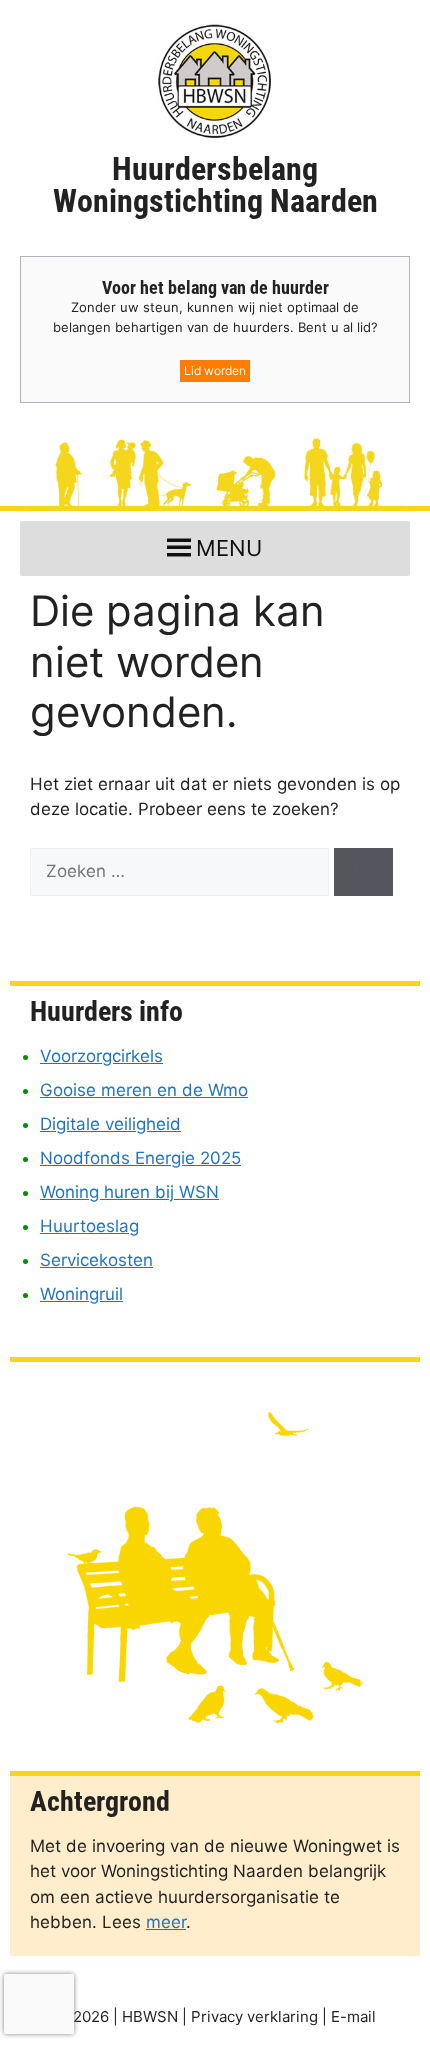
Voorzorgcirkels (101, 1056)
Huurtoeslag (89, 1226)
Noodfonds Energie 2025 (140, 1158)
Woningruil (81, 1294)
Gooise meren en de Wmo (144, 1090)
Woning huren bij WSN (129, 1192)
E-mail (353, 2016)
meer (166, 1922)
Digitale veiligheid (110, 1124)
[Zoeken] (363, 872)
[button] (229, 548)
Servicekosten (96, 1260)
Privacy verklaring (254, 2016)
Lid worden (215, 370)
